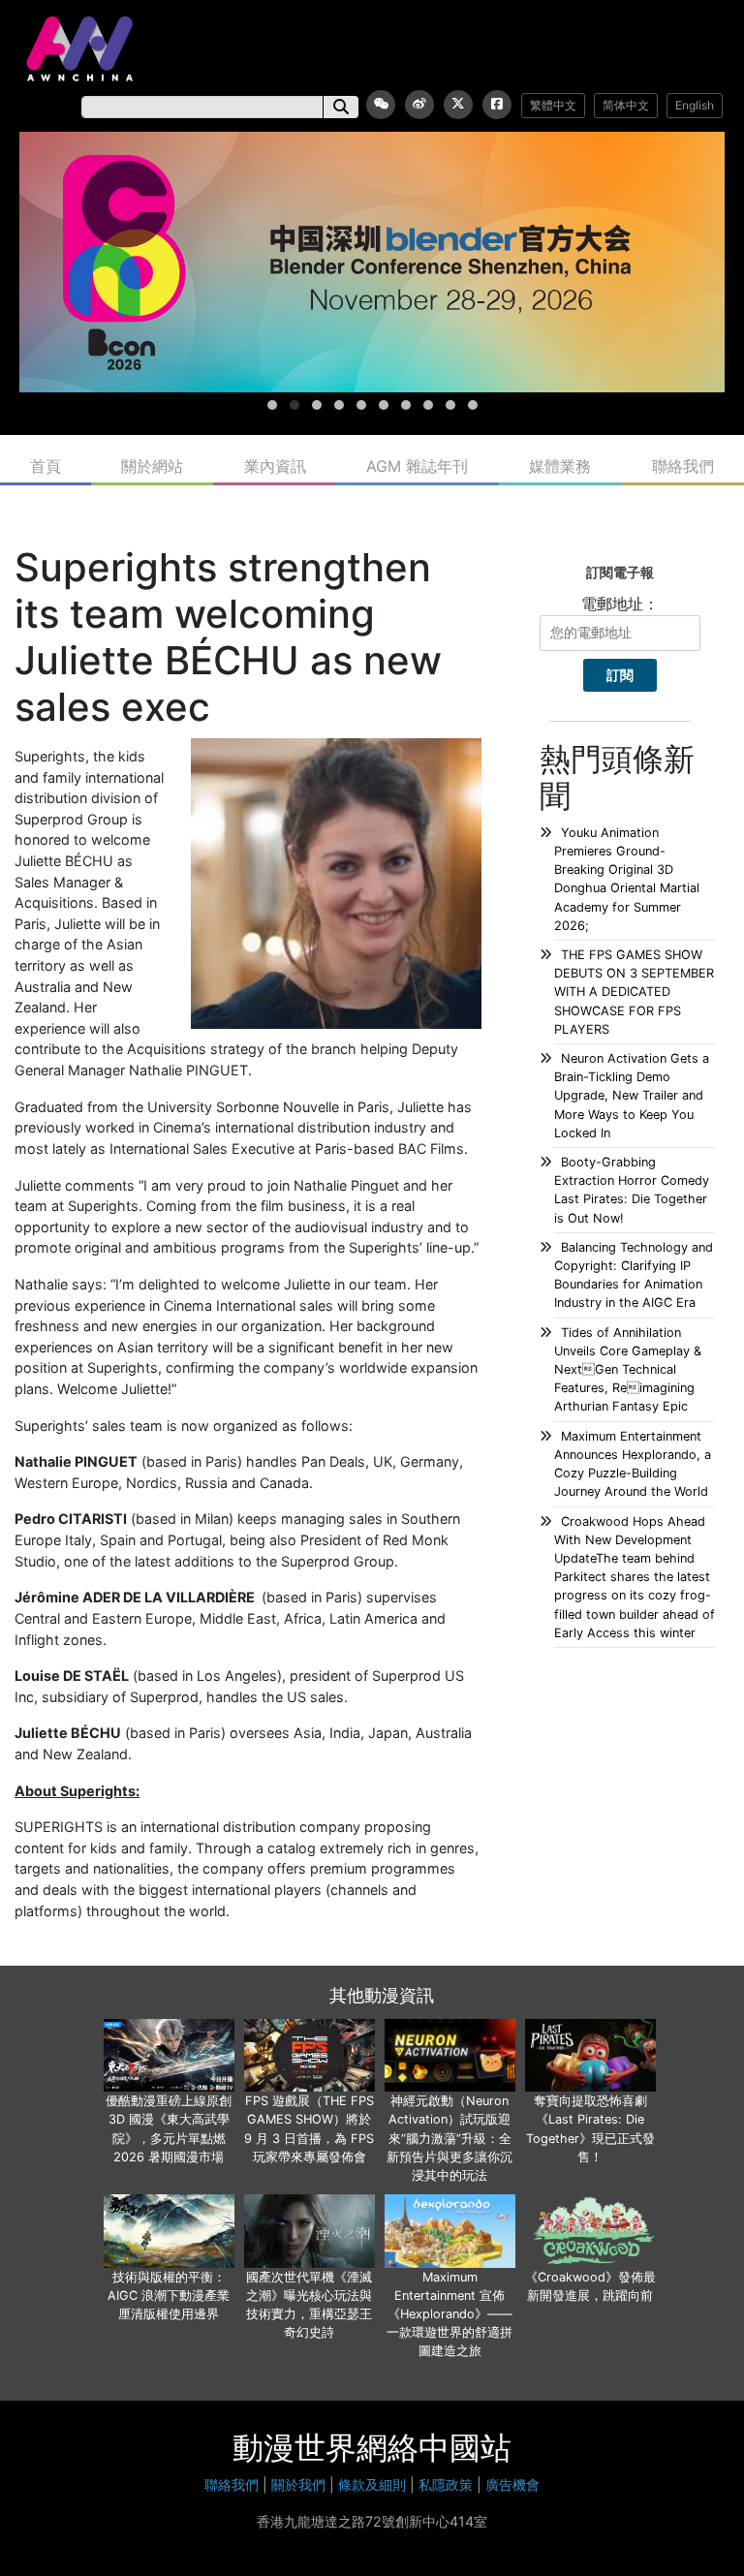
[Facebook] (497, 105)
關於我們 (298, 2484)
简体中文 (626, 105)
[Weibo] (419, 105)
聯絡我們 (683, 466)
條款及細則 (372, 2484)
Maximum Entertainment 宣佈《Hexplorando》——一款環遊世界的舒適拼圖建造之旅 (449, 2314)
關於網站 (152, 466)
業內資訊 (275, 466)
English (695, 105)
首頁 (46, 466)
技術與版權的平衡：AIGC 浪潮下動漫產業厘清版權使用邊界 (169, 2296)
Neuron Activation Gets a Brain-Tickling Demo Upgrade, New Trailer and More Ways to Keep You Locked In (632, 1096)
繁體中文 (553, 105)
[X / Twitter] (458, 105)
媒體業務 (560, 466)
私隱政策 (446, 2484)
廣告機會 (512, 2484)
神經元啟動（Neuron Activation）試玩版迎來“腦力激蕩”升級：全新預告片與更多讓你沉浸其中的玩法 (449, 2138)
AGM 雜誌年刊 (417, 466)
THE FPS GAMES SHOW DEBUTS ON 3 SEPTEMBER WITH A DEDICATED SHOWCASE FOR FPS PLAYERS (634, 992)
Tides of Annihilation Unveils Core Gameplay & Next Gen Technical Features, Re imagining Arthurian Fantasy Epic (628, 1370)
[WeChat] (381, 105)
